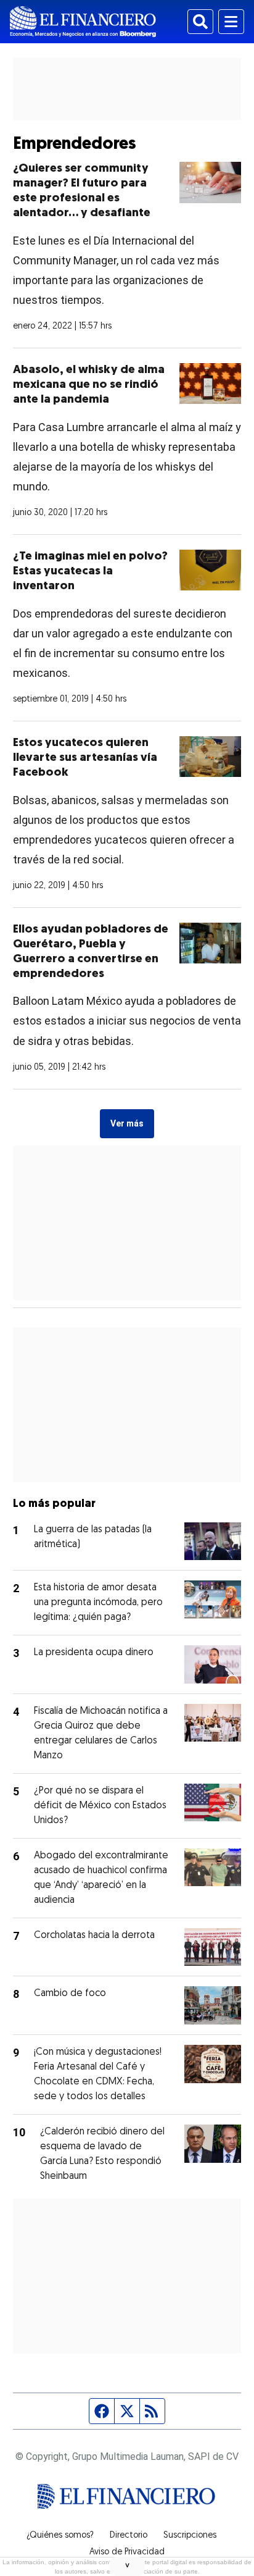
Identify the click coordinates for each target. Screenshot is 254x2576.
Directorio (129, 2536)
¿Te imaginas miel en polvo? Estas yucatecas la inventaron (90, 572)
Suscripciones (190, 2536)
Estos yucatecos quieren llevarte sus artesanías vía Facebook (85, 758)
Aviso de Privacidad (127, 2553)
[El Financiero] (83, 22)
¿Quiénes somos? (60, 2536)
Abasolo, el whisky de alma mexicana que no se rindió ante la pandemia (89, 385)
